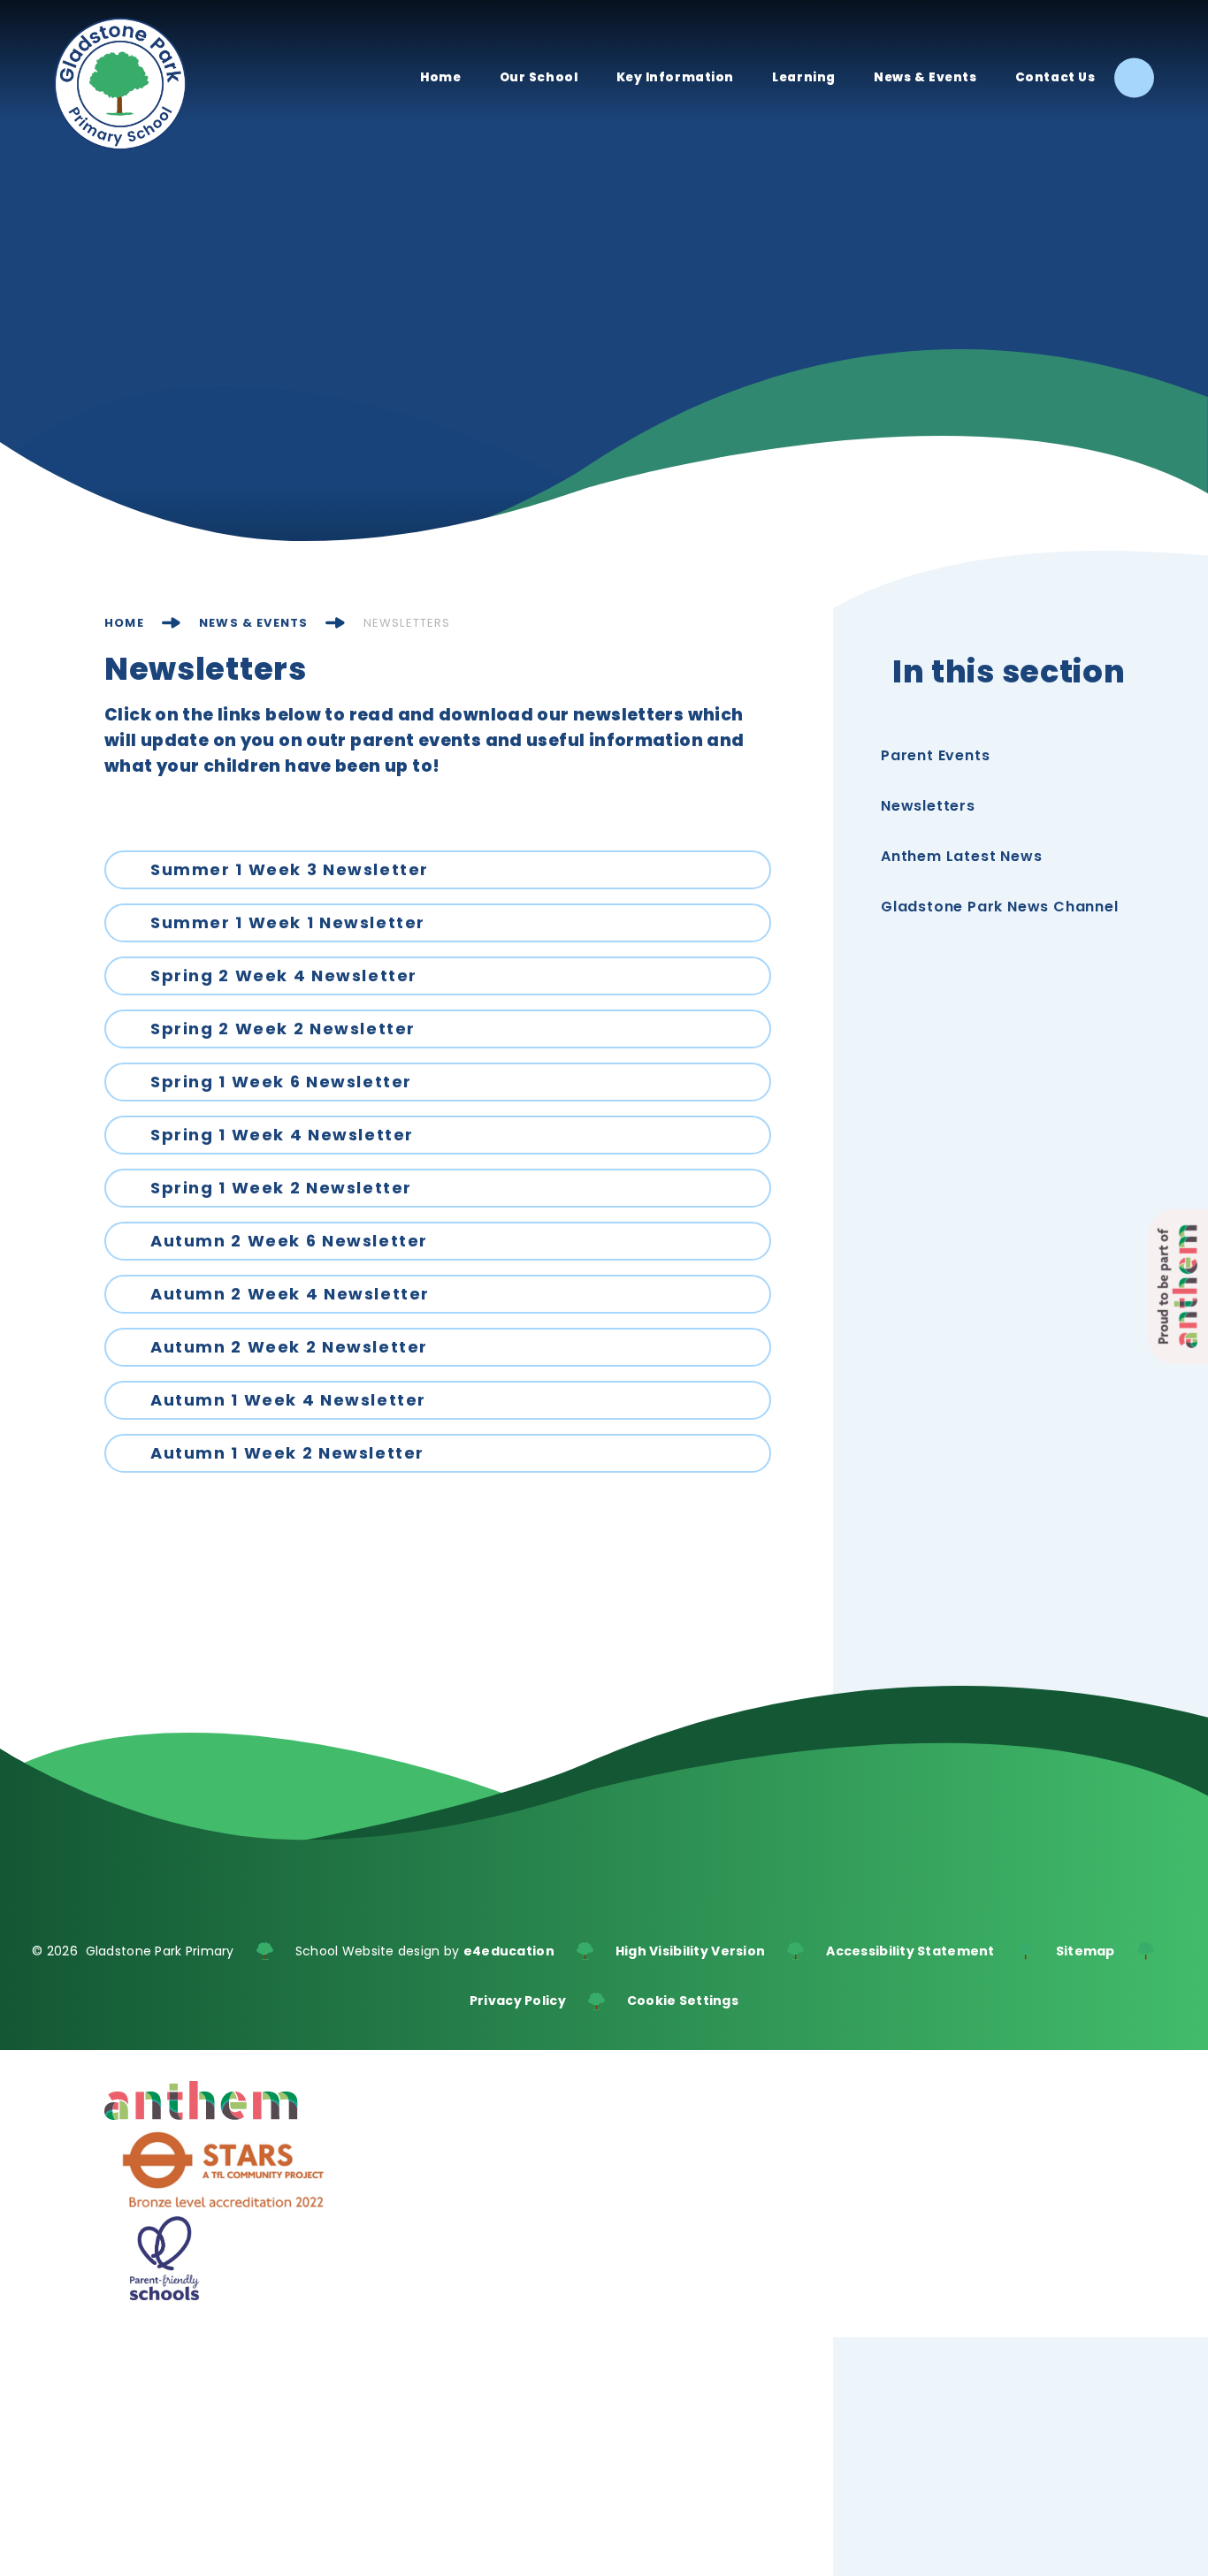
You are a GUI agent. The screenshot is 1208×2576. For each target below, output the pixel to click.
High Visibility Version (690, 1951)
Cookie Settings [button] (683, 2001)
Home (124, 623)
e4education (509, 1951)
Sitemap (1086, 1951)
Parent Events (935, 755)
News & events (253, 623)
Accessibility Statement (910, 1951)
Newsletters (407, 623)
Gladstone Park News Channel (1000, 907)
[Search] (1134, 78)
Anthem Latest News (961, 856)
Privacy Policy (518, 2001)
